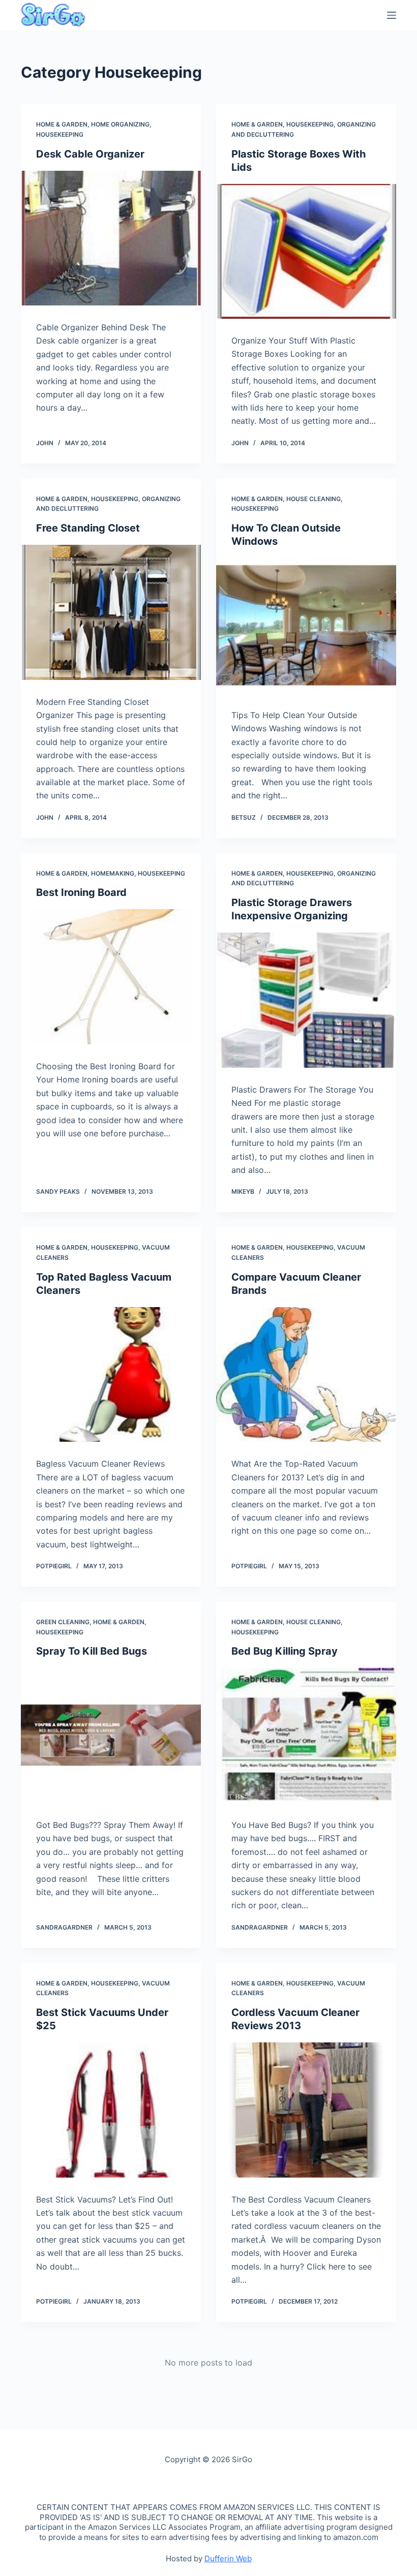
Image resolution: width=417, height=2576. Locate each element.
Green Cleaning (63, 1622)
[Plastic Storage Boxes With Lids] (306, 252)
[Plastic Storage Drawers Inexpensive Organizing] (306, 1000)
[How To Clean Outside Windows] (306, 626)
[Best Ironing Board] (111, 977)
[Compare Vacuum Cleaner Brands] (306, 1375)
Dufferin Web (228, 2558)
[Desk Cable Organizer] (111, 238)
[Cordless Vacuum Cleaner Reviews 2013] (306, 2110)
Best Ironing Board (81, 892)
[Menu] (392, 15)
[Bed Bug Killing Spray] (306, 1735)
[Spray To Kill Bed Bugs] (111, 1735)
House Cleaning (314, 499)
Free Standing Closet (88, 528)
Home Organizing (120, 124)
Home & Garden (62, 124)
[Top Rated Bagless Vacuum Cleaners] (111, 1375)
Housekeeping (60, 134)
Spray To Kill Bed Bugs (92, 1651)
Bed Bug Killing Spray (285, 1651)
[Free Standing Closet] (111, 612)
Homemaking (113, 873)
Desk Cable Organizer (90, 154)
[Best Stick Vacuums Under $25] (111, 2110)
